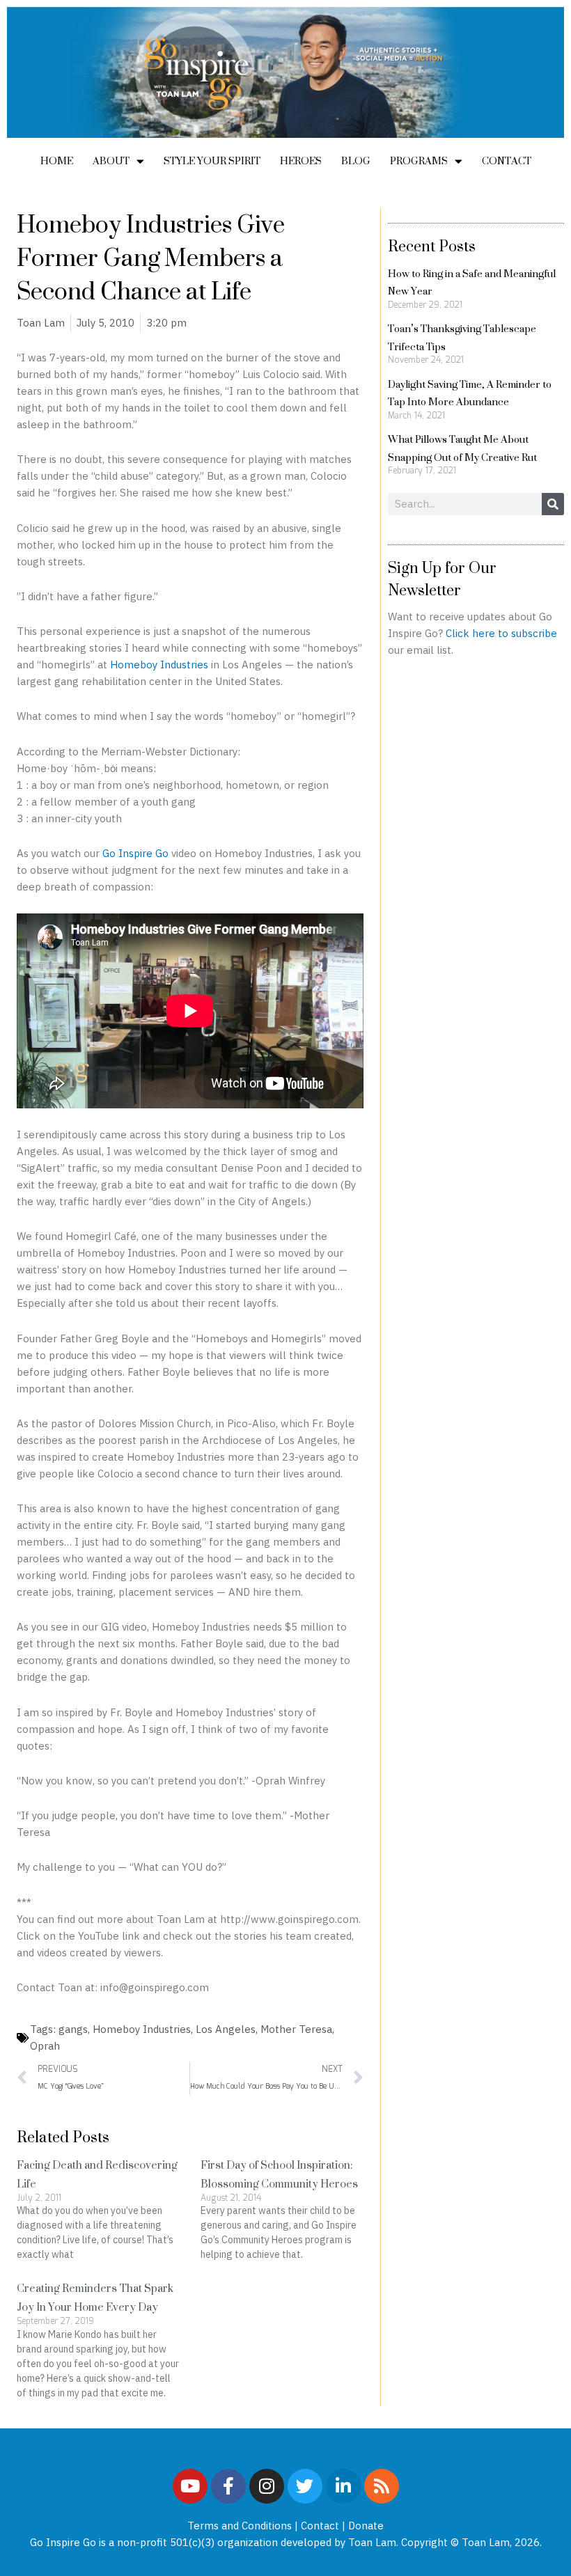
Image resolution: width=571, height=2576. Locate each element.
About (111, 160)
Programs (419, 160)
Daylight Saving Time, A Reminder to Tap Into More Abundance (470, 393)
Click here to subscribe (501, 633)
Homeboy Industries (159, 665)
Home (57, 160)
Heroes (301, 160)
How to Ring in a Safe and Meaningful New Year (472, 282)
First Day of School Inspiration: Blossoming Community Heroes (279, 2174)
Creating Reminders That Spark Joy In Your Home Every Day (95, 2298)
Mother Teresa (296, 2029)
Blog (356, 160)
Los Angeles (226, 2029)
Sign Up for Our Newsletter (442, 579)
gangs (73, 2029)
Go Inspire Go (135, 853)
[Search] (553, 504)
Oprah (45, 2046)
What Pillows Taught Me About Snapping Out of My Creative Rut (462, 448)
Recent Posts (432, 246)
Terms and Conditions (240, 2526)
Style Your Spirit (212, 160)
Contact (507, 160)
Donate (366, 2526)
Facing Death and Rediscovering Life (97, 2174)
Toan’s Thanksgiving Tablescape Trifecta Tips (462, 337)
